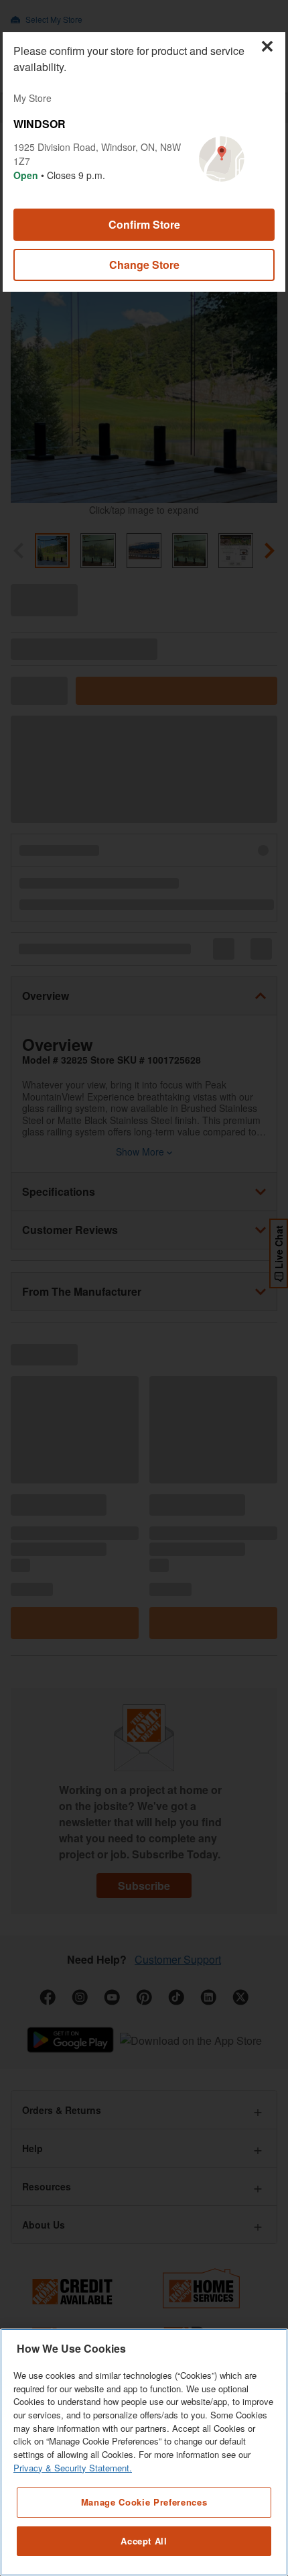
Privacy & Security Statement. (73, 2468)
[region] (144, 2452)
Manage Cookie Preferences (144, 2502)
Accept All (144, 2541)
